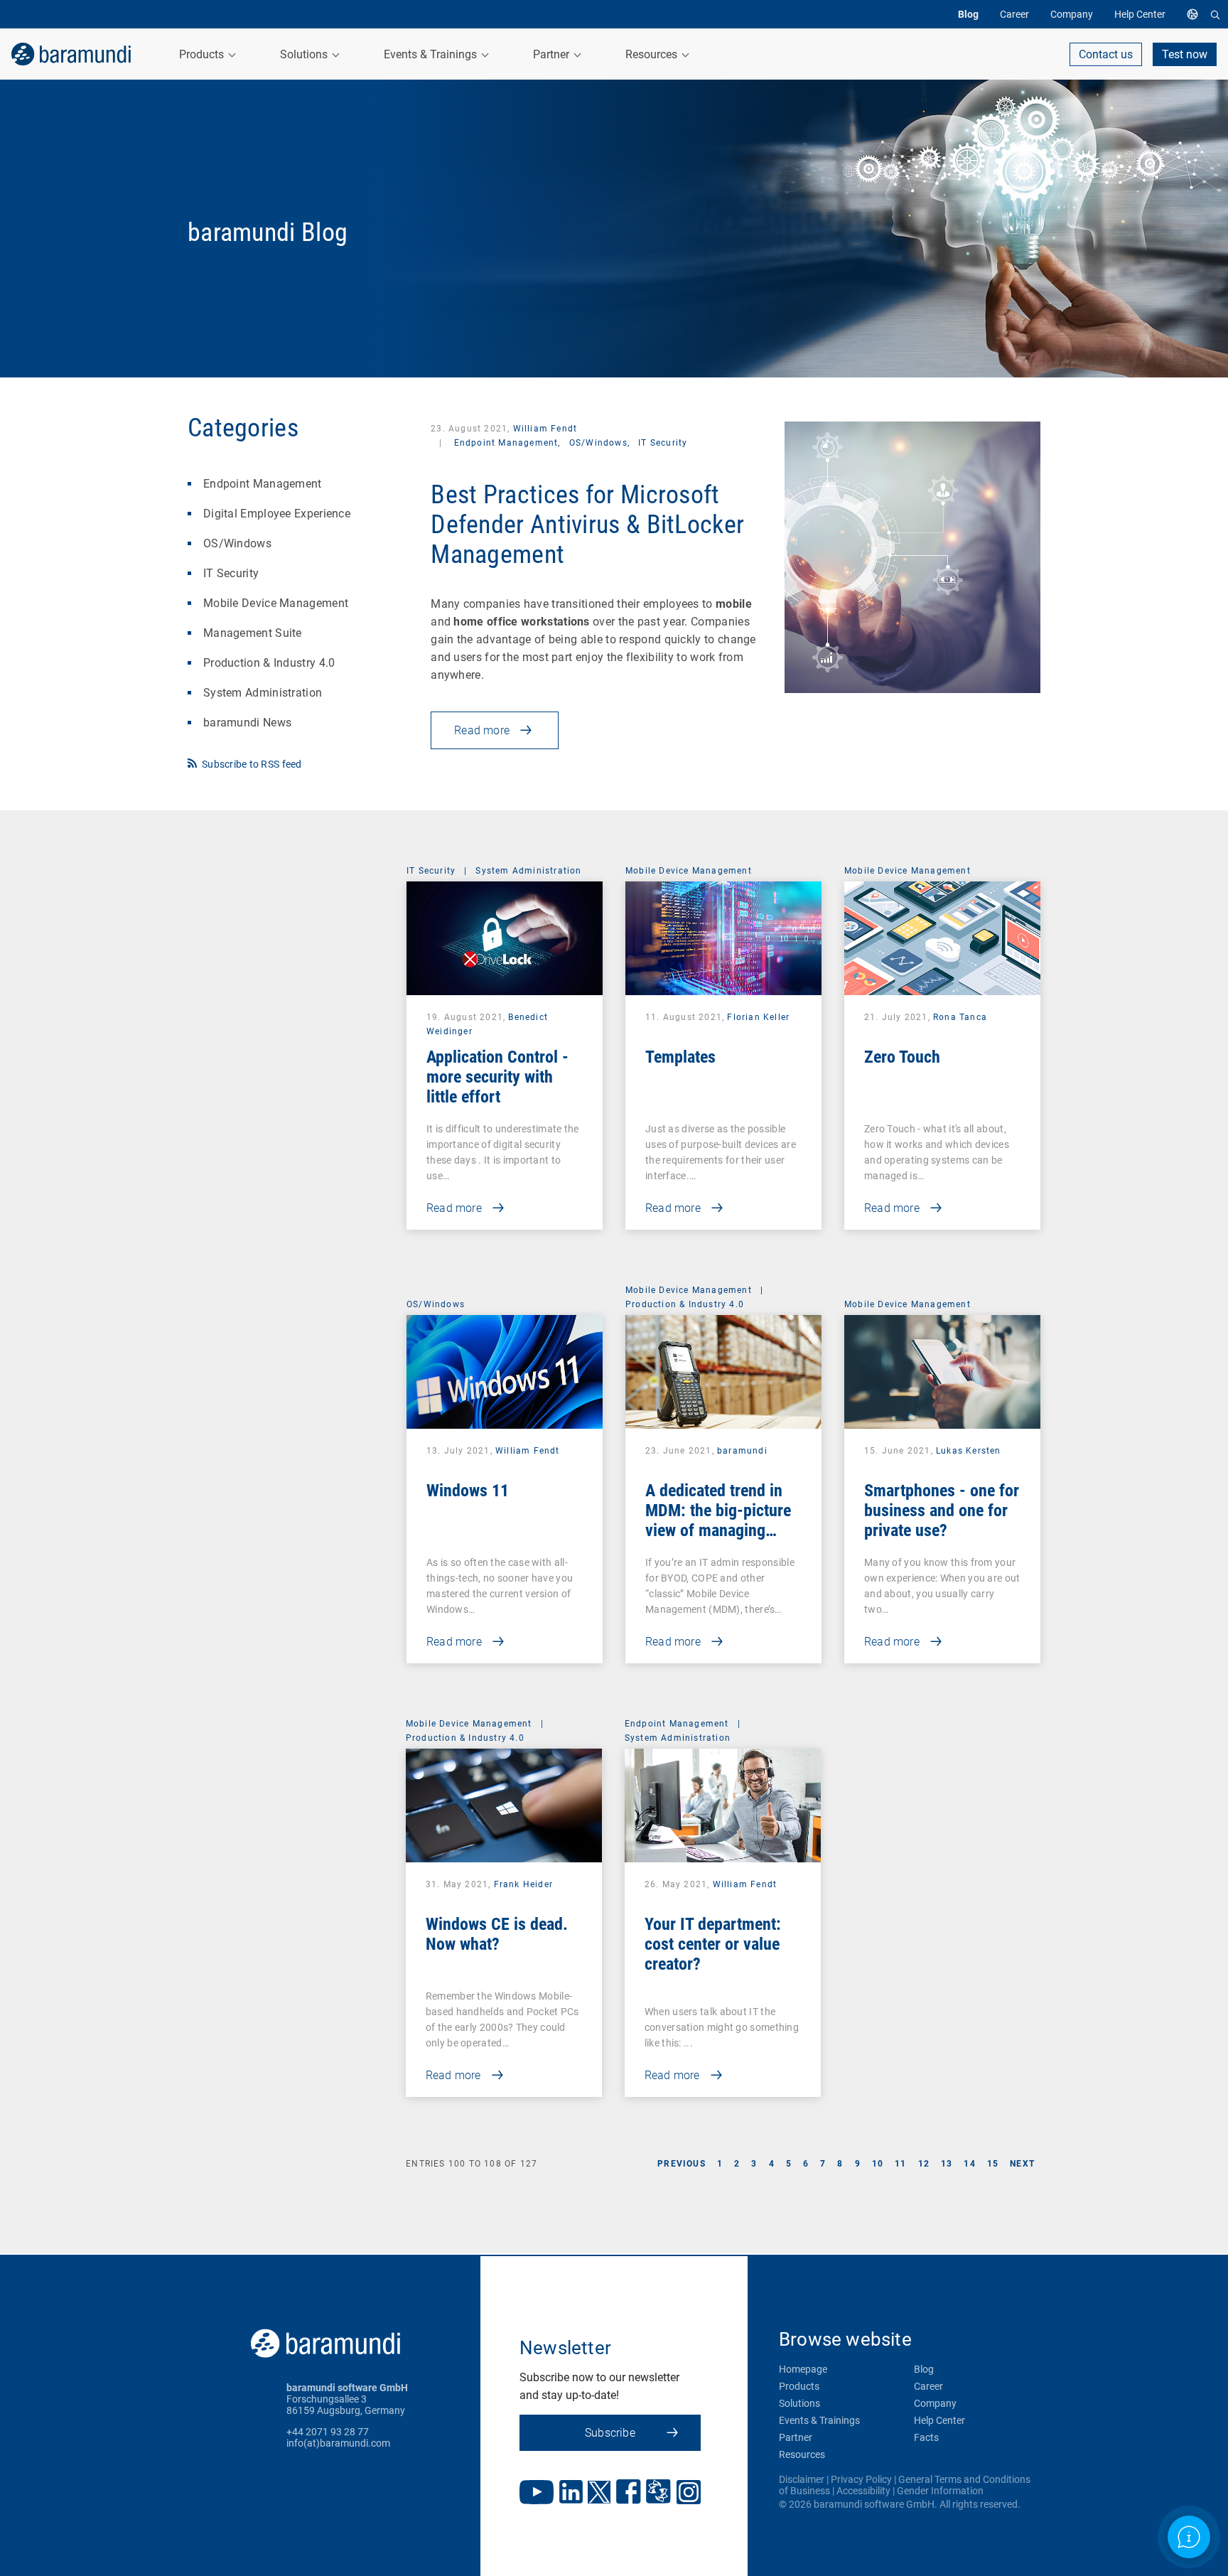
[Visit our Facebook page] (629, 2493)
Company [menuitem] (1072, 14)
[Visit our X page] (599, 2494)
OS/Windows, (601, 443)
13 (947, 2164)
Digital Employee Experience (277, 514)
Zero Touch (902, 1057)
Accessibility (863, 2491)
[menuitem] (1196, 14)
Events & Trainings (819, 2420)
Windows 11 (468, 1491)
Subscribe (610, 2433)
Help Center (939, 2420)
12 (924, 2164)
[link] (71, 54)
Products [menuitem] (203, 54)
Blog (924, 2369)
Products (799, 2386)
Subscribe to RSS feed (252, 764)
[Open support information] (1189, 2537)
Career (928, 2386)
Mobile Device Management (276, 603)
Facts (926, 2437)
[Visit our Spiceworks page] (658, 2493)
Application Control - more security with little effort (497, 1077)
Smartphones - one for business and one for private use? (942, 1510)
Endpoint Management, (507, 443)
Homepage (803, 2369)
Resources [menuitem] (653, 54)
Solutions (799, 2403)
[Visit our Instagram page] (689, 2494)
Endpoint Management (263, 484)
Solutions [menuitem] (305, 54)
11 (900, 2164)
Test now (1185, 54)
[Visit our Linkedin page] (571, 2493)
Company (935, 2403)
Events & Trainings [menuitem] (432, 54)
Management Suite (253, 633)
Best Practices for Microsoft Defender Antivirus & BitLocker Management (587, 525)
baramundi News (247, 723)
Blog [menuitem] (968, 14)
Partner (796, 2437)
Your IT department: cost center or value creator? (713, 1944)
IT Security (231, 573)
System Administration (263, 693)
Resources (802, 2454)
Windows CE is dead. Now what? (497, 1934)
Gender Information (940, 2491)
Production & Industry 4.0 (269, 663)
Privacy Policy (861, 2479)
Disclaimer (802, 2479)
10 (878, 2164)
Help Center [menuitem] (1140, 14)
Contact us (1106, 54)
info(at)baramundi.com (338, 2443)
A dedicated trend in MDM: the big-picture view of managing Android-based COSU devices (718, 1530)
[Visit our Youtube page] (537, 2494)
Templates (680, 1057)
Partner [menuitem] (553, 54)
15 (993, 2164)
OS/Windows (237, 543)
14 (969, 2164)
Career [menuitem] (1014, 14)
